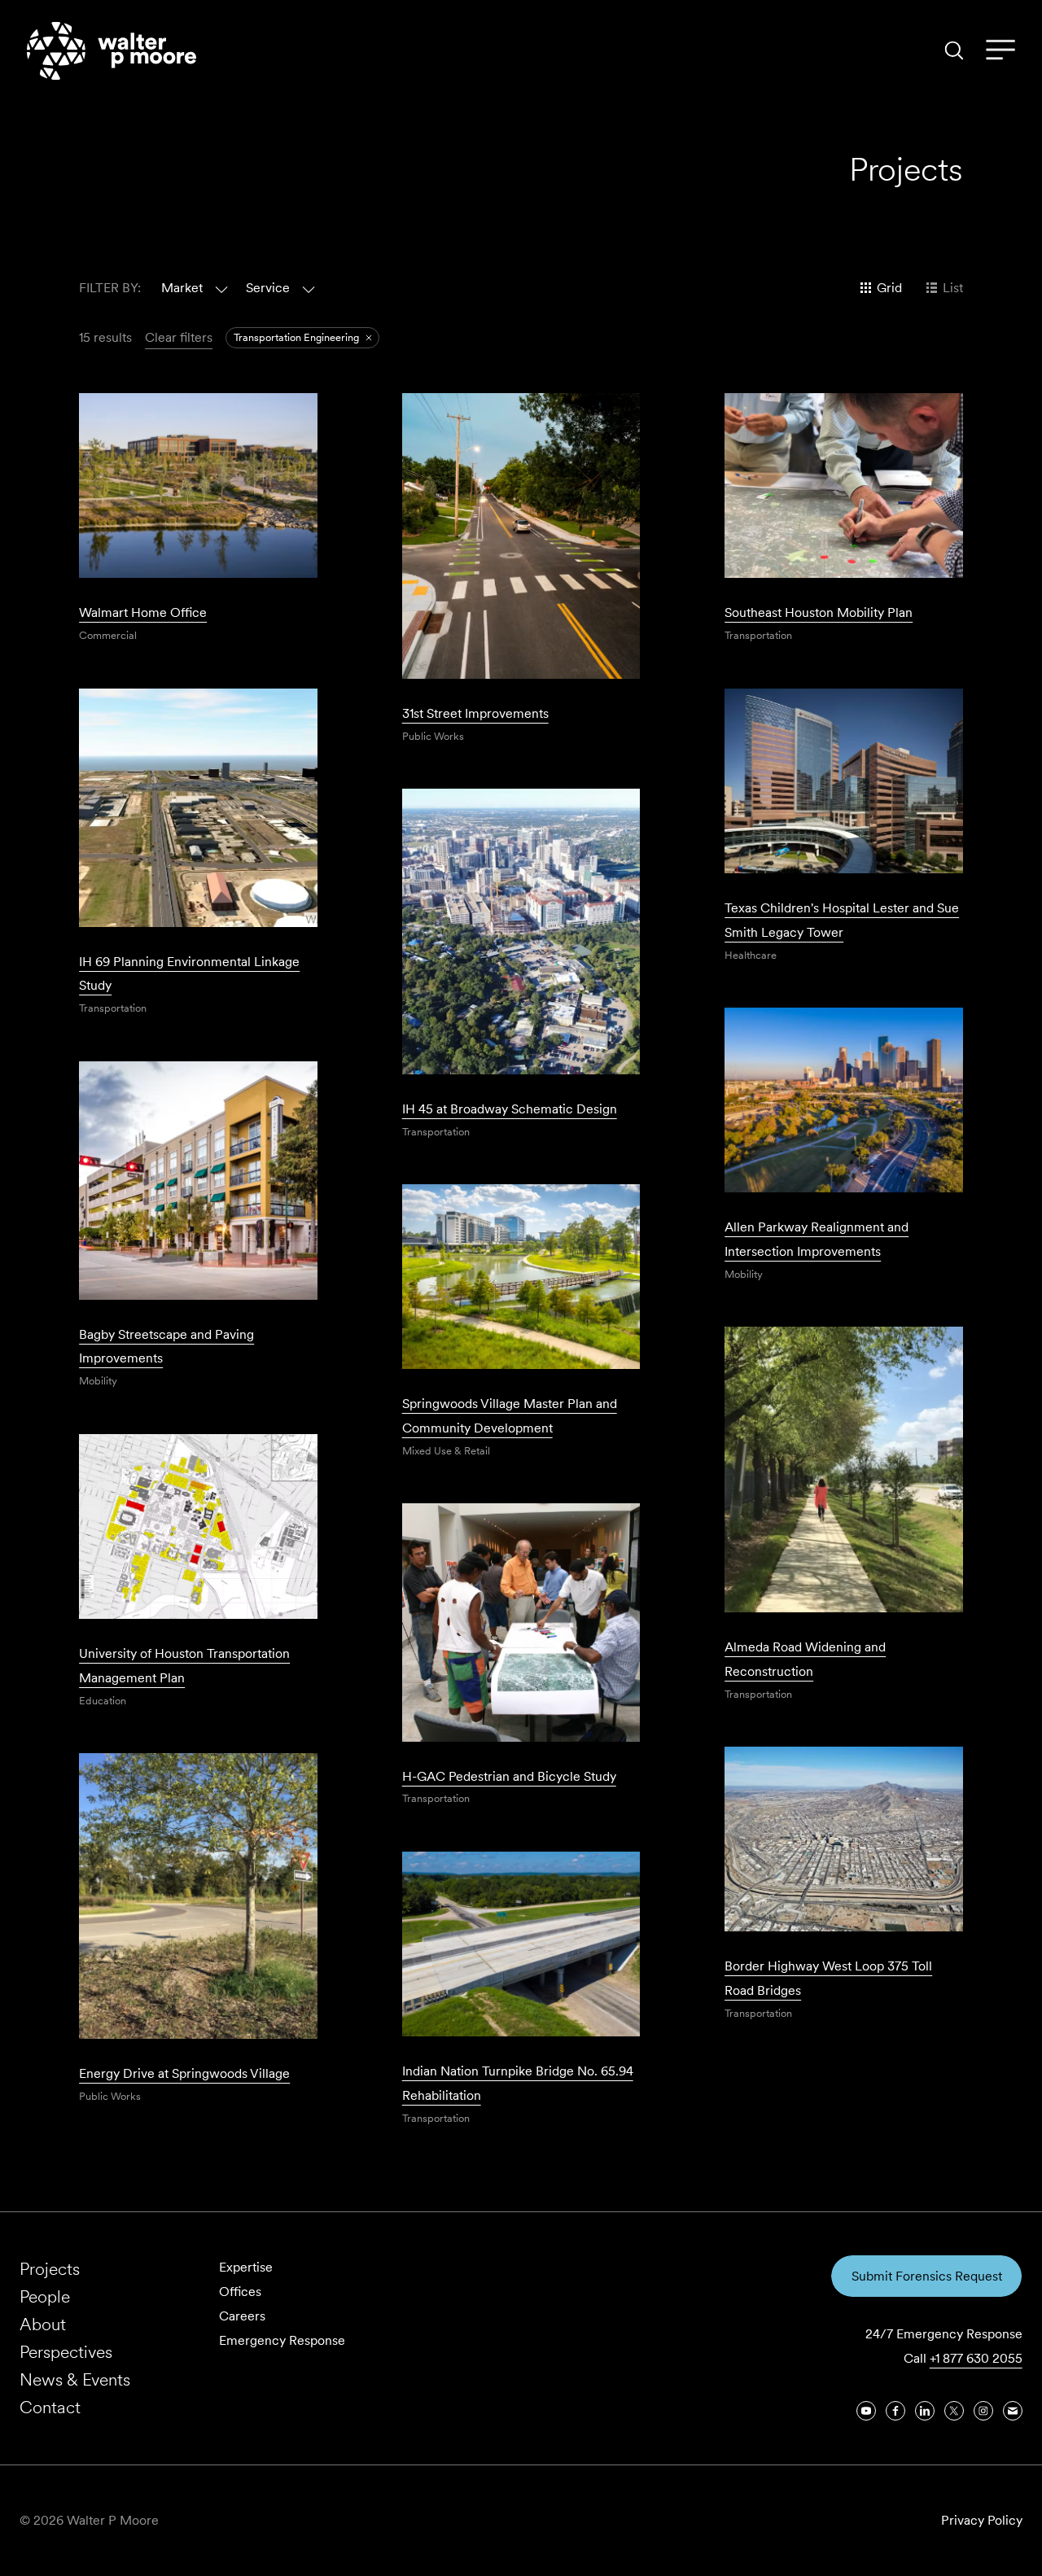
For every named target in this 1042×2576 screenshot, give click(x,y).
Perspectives (66, 2352)
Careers (242, 2316)
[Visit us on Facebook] (895, 2411)
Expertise (246, 2267)
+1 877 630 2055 (976, 2358)
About (43, 2324)
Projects (50, 2269)
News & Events (75, 2379)
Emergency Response (282, 2340)
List (953, 288)
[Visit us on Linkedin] (925, 2411)
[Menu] (1000, 50)
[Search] (954, 50)
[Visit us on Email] (1013, 2411)
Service (268, 288)
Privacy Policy (982, 2520)
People (45, 2296)
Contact (50, 2407)
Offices (240, 2292)
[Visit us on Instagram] (983, 2411)
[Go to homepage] (112, 51)
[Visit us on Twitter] (954, 2411)
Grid (889, 288)
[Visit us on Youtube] (866, 2411)
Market (182, 288)
